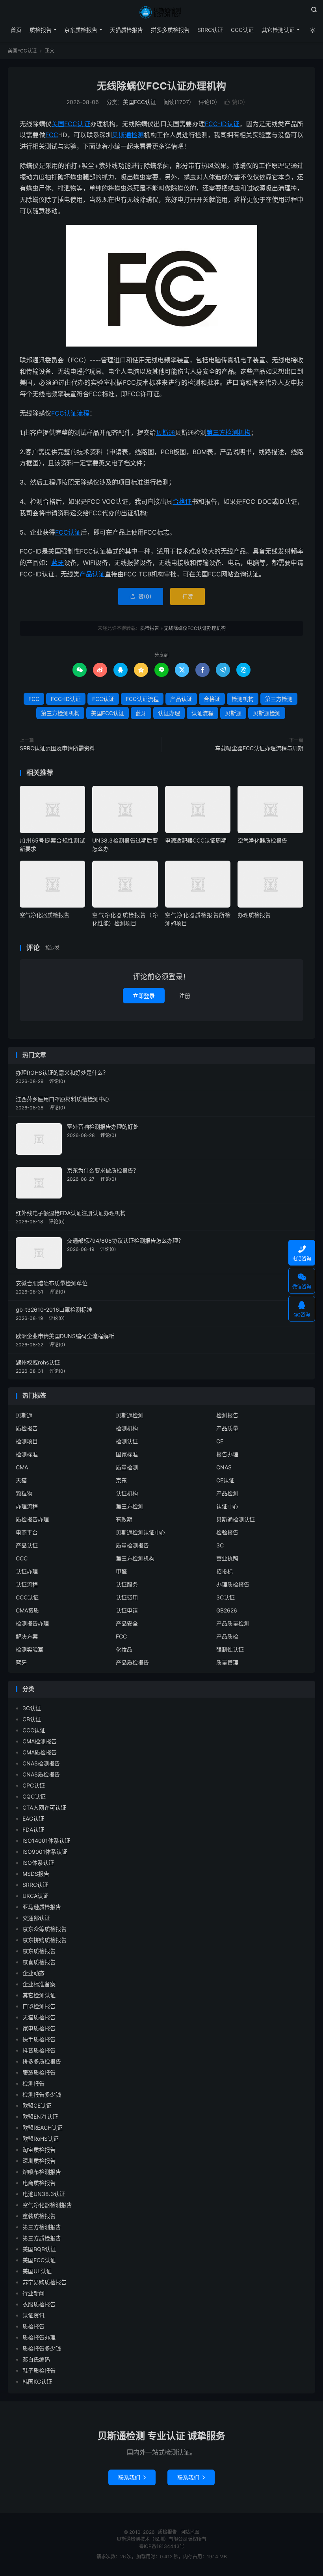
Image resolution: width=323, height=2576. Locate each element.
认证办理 (169, 713)
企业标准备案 (39, 1984)
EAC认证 (33, 1818)
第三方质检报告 (42, 2238)
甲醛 (121, 1571)
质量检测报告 (132, 1545)
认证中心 (227, 1506)
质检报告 (161, 12)
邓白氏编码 (36, 2359)
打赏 (187, 596)
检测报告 (227, 1415)
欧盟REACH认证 (43, 2128)
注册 (185, 996)
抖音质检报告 (39, 2050)
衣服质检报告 (39, 2304)
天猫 (21, 1480)
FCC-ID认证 (222, 124)
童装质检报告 (39, 2216)
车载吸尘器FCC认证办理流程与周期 (259, 748)
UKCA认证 (35, 1896)
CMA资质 (27, 1610)
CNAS (224, 1467)
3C (220, 1545)
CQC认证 (34, 1796)
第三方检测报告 (42, 2227)
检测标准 (27, 1454)
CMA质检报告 (40, 1752)
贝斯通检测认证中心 (141, 1532)
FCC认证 (68, 532)
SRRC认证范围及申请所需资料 (57, 748)
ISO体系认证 (38, 1863)
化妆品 (124, 1649)
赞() (235, 102)
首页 (16, 30)
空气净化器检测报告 (47, 2205)
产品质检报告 (132, 1662)
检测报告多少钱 (42, 2094)
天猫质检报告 (126, 30)
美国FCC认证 (22, 51)
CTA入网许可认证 (44, 1807)
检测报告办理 (32, 1623)
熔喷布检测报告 (42, 2172)
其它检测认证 (278, 30)
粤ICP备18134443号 (162, 2546)
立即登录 (144, 996)
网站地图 (190, 2532)
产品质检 (227, 1636)
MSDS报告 (36, 1874)
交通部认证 (36, 1918)
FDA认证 (33, 1829)
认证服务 (127, 1584)
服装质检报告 (39, 2072)
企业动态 (33, 1973)
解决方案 (27, 1636)
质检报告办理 (32, 1519)
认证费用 (127, 1597)
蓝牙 (58, 563)
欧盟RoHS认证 (41, 2139)
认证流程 (202, 713)
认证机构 (127, 1493)
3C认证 (226, 1597)
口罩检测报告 (39, 2006)
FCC (52, 135)
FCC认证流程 (70, 413)
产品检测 (227, 1493)
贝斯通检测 (128, 135)
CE (220, 1441)
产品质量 (227, 1428)
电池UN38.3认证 (44, 2194)
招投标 (225, 1571)
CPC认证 (34, 1785)
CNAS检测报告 (41, 1763)
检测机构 (243, 699)
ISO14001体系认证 (46, 1841)
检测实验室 (30, 1649)
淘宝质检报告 (39, 2150)
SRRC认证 (210, 30)
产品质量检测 (233, 1623)
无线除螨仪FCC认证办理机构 (161, 86)
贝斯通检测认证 (236, 1519)
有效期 (124, 1519)
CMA (22, 1467)
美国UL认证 (37, 2271)
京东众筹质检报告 (45, 1929)
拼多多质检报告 (170, 30)
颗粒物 (24, 1493)
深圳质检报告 (39, 2161)
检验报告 (227, 1532)
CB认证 (32, 1719)
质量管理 (227, 1662)
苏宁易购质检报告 (45, 2282)
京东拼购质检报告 (45, 1940)
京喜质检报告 (39, 1962)
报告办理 (227, 1454)
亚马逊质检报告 (42, 1907)
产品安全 (127, 1623)
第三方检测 (279, 699)
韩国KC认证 (37, 2381)
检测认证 (127, 1441)
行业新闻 (33, 2293)
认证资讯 (33, 2315)
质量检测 (127, 1467)
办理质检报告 (254, 915)
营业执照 (227, 1558)
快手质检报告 (39, 2039)
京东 (121, 1480)
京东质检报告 (81, 30)
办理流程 (27, 1506)
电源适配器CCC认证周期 (196, 840)
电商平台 (27, 1532)
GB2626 (227, 1610)
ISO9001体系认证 (45, 1852)
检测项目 (27, 1441)
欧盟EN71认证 (40, 2117)
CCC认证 (242, 30)
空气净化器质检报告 (262, 840)
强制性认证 (230, 1649)
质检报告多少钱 (42, 2348)
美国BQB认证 (39, 2249)
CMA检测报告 (40, 1741)
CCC (22, 1558)
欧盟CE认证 (37, 2105)
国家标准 (127, 1454)
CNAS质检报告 (41, 1774)
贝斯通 (165, 432)
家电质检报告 (39, 2028)
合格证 (182, 501)
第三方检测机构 (228, 432)
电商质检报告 (39, 2183)
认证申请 (127, 1610)
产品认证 (92, 574)
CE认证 (225, 1480)
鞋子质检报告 (39, 2370)
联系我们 (132, 2477)
